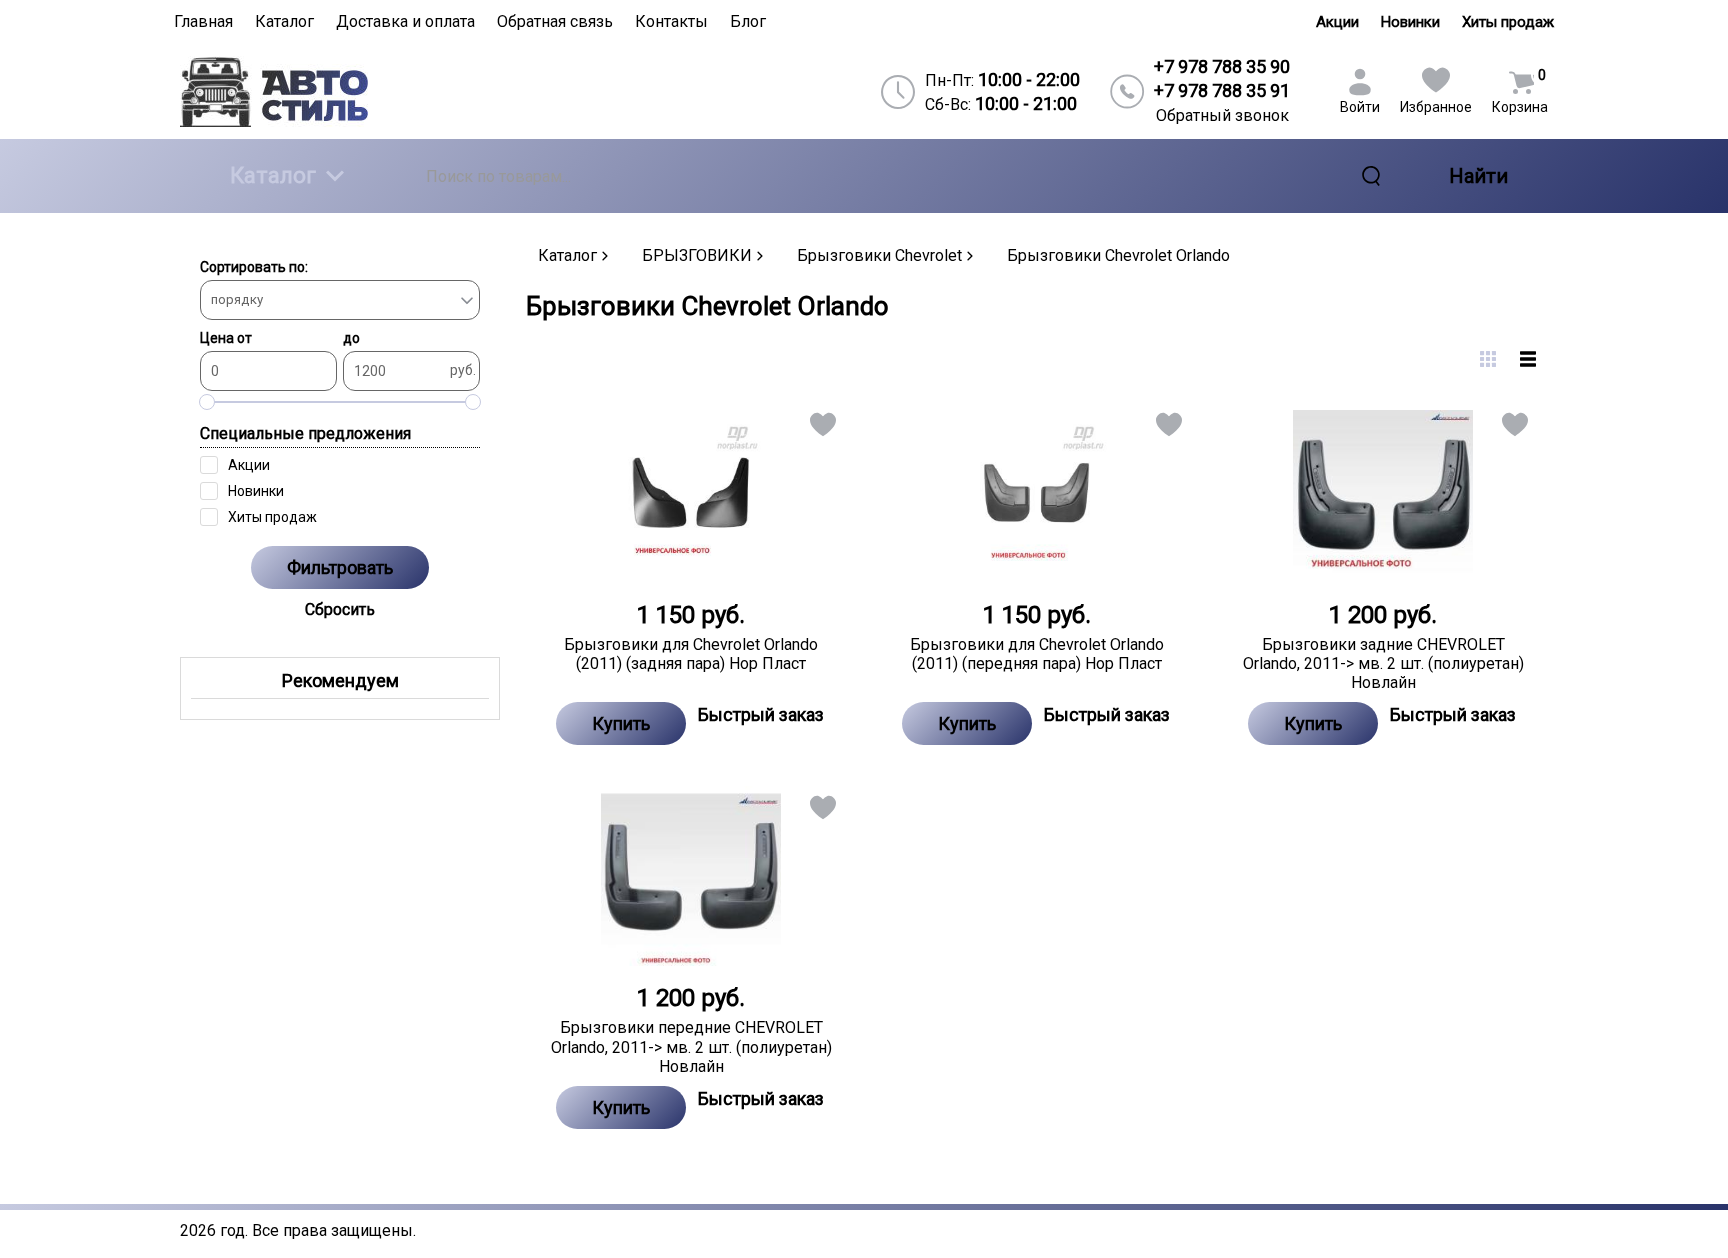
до (351, 338)
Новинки (1410, 22)
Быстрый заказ (761, 714)
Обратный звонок (1222, 115)
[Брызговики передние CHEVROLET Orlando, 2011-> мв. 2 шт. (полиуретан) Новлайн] (691, 876)
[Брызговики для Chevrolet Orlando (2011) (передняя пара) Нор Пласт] (1037, 493)
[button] (821, 428)
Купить (621, 723)
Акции (1337, 22)
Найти (1478, 176)
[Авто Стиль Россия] (345, 91)
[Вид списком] (1528, 359)
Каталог (273, 175)
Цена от (226, 338)
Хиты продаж (1508, 22)
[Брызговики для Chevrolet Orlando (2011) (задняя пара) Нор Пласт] (691, 493)
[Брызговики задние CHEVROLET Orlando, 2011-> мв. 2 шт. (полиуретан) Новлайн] (1383, 493)
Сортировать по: (254, 267)
